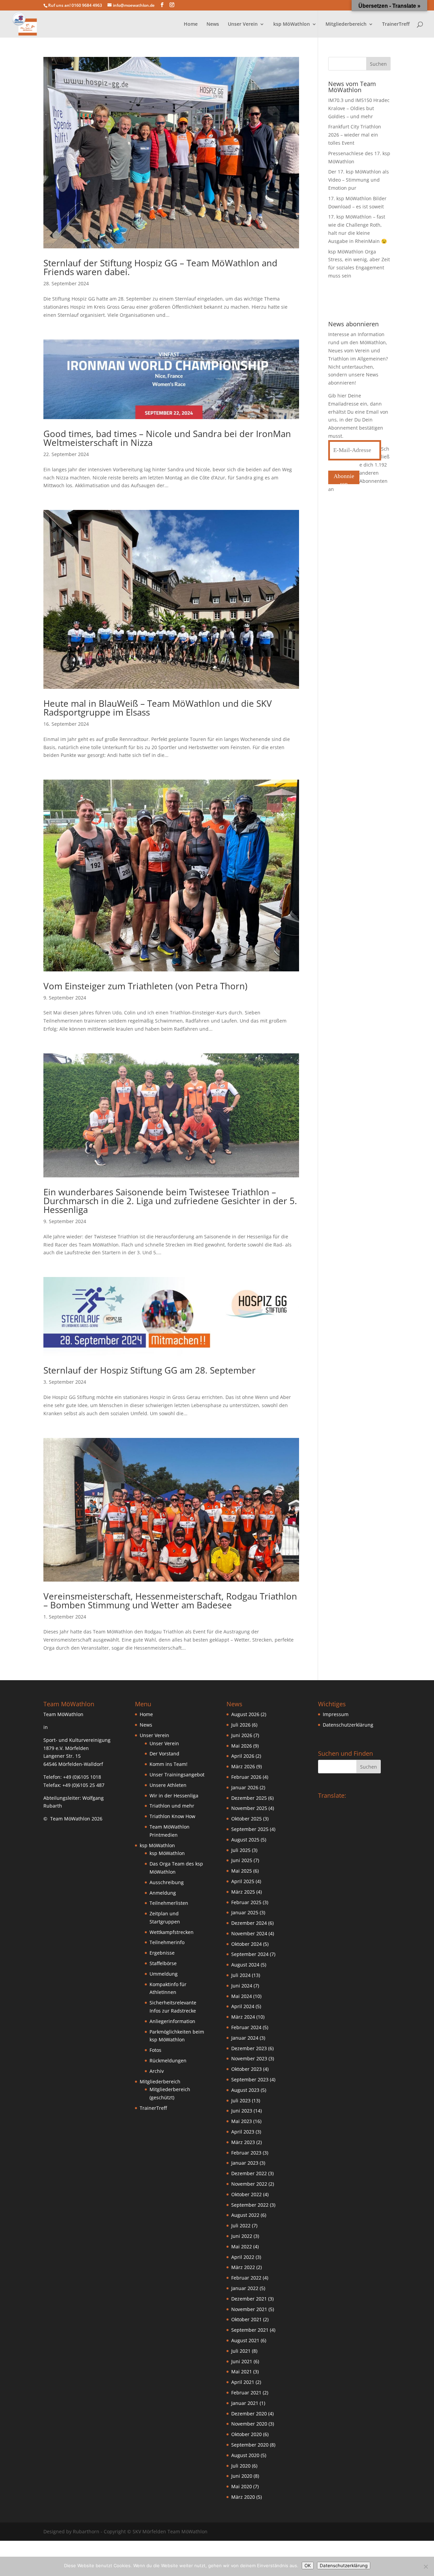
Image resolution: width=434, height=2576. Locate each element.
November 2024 (249, 1933)
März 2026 (243, 1766)
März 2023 (243, 2142)
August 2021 (245, 2340)
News (213, 24)
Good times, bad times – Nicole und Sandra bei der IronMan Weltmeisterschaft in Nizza (167, 438)
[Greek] (369, 1805)
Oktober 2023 (246, 2069)
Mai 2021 (242, 2372)
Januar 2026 (245, 1787)
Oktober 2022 (246, 2194)
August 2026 (245, 1714)
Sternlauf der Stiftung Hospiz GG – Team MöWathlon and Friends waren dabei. (160, 267)
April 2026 (243, 1756)
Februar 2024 (246, 2027)
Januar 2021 (245, 2403)
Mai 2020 (242, 2486)
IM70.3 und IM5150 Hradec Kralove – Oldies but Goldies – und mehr (359, 108)
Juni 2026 (242, 1735)
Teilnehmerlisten (169, 1903)
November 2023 (249, 2058)
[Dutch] (341, 1805)
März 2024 (243, 2017)
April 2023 (243, 2132)
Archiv (157, 2071)
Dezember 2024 (249, 1923)
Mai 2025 (242, 1871)
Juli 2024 (241, 1975)
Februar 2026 (246, 1777)
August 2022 (245, 2215)
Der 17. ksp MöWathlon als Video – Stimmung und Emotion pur (359, 180)
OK (308, 2565)
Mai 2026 (242, 1746)
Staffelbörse (163, 1963)
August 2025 (245, 1840)
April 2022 (243, 2257)
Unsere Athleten (168, 1785)
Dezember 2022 (249, 2173)
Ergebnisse (162, 1953)
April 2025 (243, 1881)
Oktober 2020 (246, 2434)
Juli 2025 (241, 1850)
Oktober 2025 (246, 1819)
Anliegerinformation (172, 2021)
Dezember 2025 (249, 1798)
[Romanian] (335, 1813)
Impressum (336, 1714)
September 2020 (250, 2445)
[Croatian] (335, 1805)
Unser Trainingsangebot (177, 1775)
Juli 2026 (241, 1725)
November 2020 (249, 2424)
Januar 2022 (245, 2288)
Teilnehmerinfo (167, 1942)
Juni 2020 (242, 2476)
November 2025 (249, 1808)
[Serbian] (341, 1813)
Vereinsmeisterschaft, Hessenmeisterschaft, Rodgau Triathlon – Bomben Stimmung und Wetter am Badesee (170, 1601)
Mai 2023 (242, 2121)
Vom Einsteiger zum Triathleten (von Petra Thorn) (145, 986)
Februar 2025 (246, 1902)
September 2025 (250, 1829)
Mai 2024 (242, 1996)
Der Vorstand (164, 1754)
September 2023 (250, 2079)
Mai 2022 (242, 2247)
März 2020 (243, 2497)
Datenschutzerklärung (348, 1725)
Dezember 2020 (249, 2414)
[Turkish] (348, 1813)
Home (191, 24)
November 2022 (249, 2184)
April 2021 (243, 2382)
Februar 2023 (246, 2153)
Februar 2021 (246, 2393)
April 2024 (243, 2006)
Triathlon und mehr (172, 1806)
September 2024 (250, 1954)
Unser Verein (164, 1743)
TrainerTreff (396, 24)
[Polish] (328, 1813)
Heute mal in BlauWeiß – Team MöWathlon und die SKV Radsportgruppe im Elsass (158, 708)
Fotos (155, 2050)
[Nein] (426, 2567)
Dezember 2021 (249, 2299)
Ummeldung (164, 1974)
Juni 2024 (242, 1986)
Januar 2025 (245, 1912)
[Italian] (321, 1813)
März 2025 (243, 1892)
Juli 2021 (241, 2351)
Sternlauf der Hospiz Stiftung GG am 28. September (150, 1370)
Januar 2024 (245, 2038)
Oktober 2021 (246, 2319)
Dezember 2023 (249, 2048)
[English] (348, 1805)
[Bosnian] (321, 1805)
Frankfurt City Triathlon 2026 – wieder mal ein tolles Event (355, 135)
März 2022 (243, 2267)
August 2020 (245, 2455)
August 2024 (245, 1965)
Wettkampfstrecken (172, 1932)
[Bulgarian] (328, 1805)
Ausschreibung (167, 1882)
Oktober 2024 (246, 1944)
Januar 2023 (245, 2163)
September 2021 (250, 2330)
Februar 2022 (246, 2278)
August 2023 (245, 2090)
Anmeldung (163, 1893)
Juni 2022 (242, 2236)
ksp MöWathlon (167, 1853)
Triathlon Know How (172, 1816)
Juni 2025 (242, 1860)
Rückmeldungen (168, 2060)
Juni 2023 (242, 2111)
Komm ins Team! (169, 1764)
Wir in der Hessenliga (174, 1796)
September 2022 (250, 2205)
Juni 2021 (242, 2361)
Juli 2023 (241, 2100)
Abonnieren (344, 479)
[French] (355, 1805)
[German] (362, 1805)
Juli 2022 (241, 2225)
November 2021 (249, 2309)
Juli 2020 (241, 2466)
